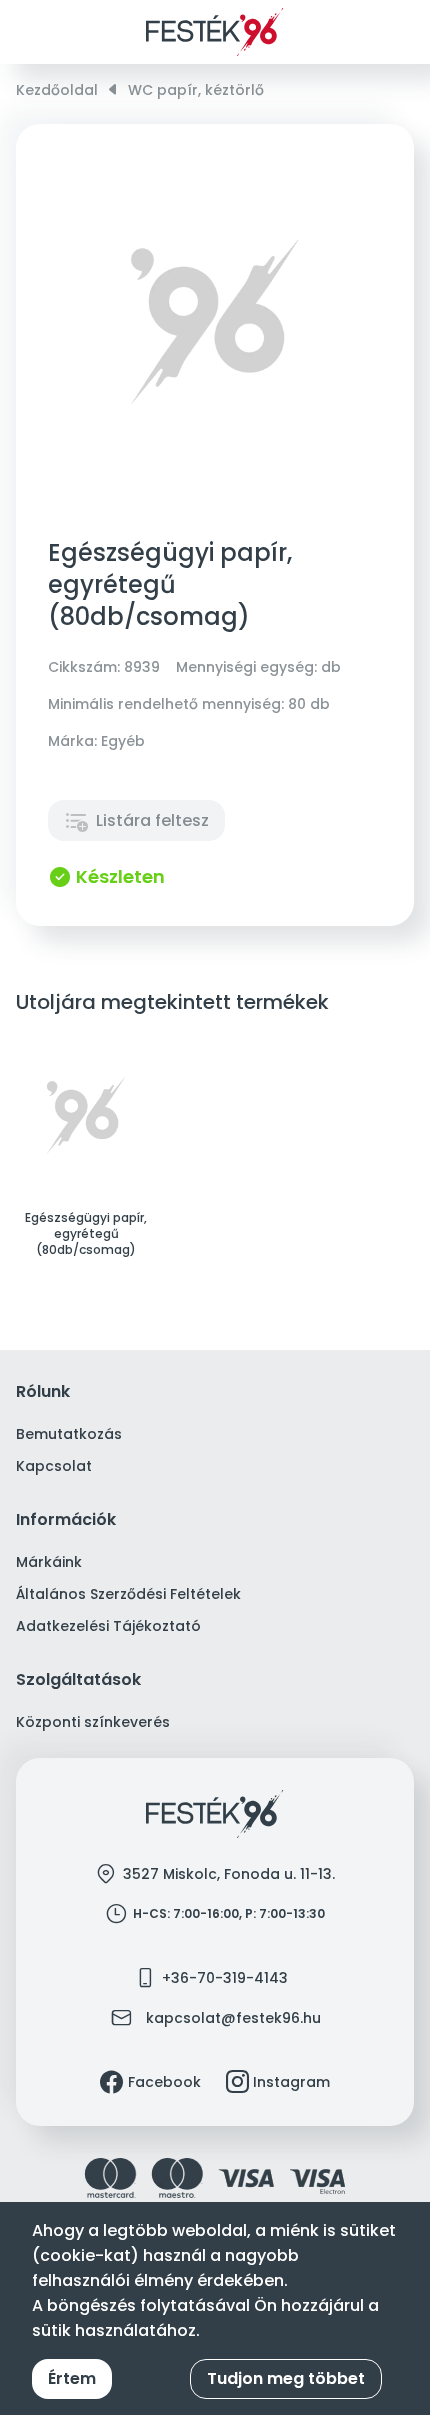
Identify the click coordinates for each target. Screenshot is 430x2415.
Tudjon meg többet (286, 2378)
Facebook (164, 2082)
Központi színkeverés (93, 1722)
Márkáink (49, 1562)
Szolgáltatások (78, 1680)
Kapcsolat (54, 1466)
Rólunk (43, 1392)
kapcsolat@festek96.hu (233, 2018)
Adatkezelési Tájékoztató (108, 1626)
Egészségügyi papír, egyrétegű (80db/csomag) (86, 1234)
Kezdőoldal (57, 90)
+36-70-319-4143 (225, 1978)
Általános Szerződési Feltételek (128, 1594)
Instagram (291, 2082)
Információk (66, 1520)
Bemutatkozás (69, 1434)
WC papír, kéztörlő (196, 90)
